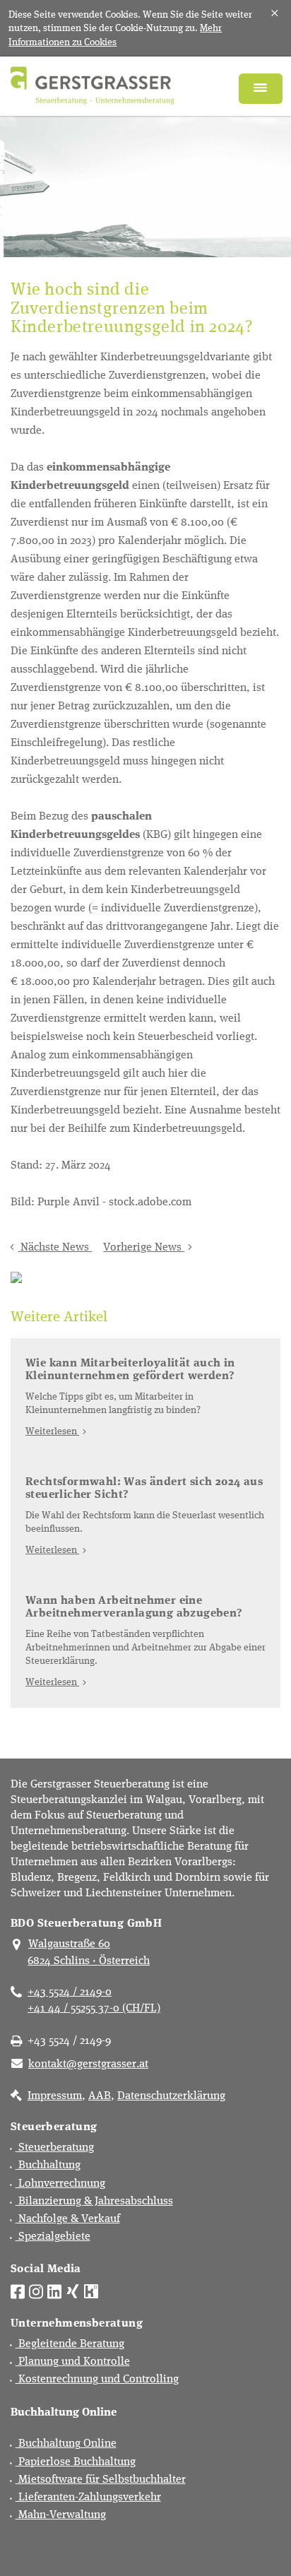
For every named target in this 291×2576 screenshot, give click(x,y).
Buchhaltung (48, 2164)
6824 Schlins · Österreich (89, 1960)
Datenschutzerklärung (171, 2095)
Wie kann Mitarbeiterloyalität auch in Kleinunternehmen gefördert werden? (130, 1368)
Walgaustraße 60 (69, 1943)
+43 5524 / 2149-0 (70, 1991)
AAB (100, 2095)
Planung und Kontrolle (73, 2360)
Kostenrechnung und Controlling (97, 2378)
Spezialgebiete (53, 2235)
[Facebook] (18, 2290)
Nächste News (55, 1246)
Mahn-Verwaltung (61, 2513)
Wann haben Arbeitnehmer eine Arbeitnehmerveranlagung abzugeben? (134, 1606)
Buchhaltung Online (66, 2442)
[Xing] (73, 2290)
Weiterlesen (52, 1430)
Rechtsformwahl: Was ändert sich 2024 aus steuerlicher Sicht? (144, 1487)
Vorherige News (144, 1246)
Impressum (55, 2095)
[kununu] (91, 2290)
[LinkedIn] (54, 2290)
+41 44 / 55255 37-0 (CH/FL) (94, 2007)
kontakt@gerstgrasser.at (88, 2063)
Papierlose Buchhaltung (76, 2460)
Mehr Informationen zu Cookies (115, 34)
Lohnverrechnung (60, 2182)
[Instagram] (36, 2290)
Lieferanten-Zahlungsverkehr (88, 2496)
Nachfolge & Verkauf (68, 2217)
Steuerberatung (55, 2146)
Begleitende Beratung (70, 2342)
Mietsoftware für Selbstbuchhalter (101, 2478)
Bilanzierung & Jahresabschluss (94, 2200)
